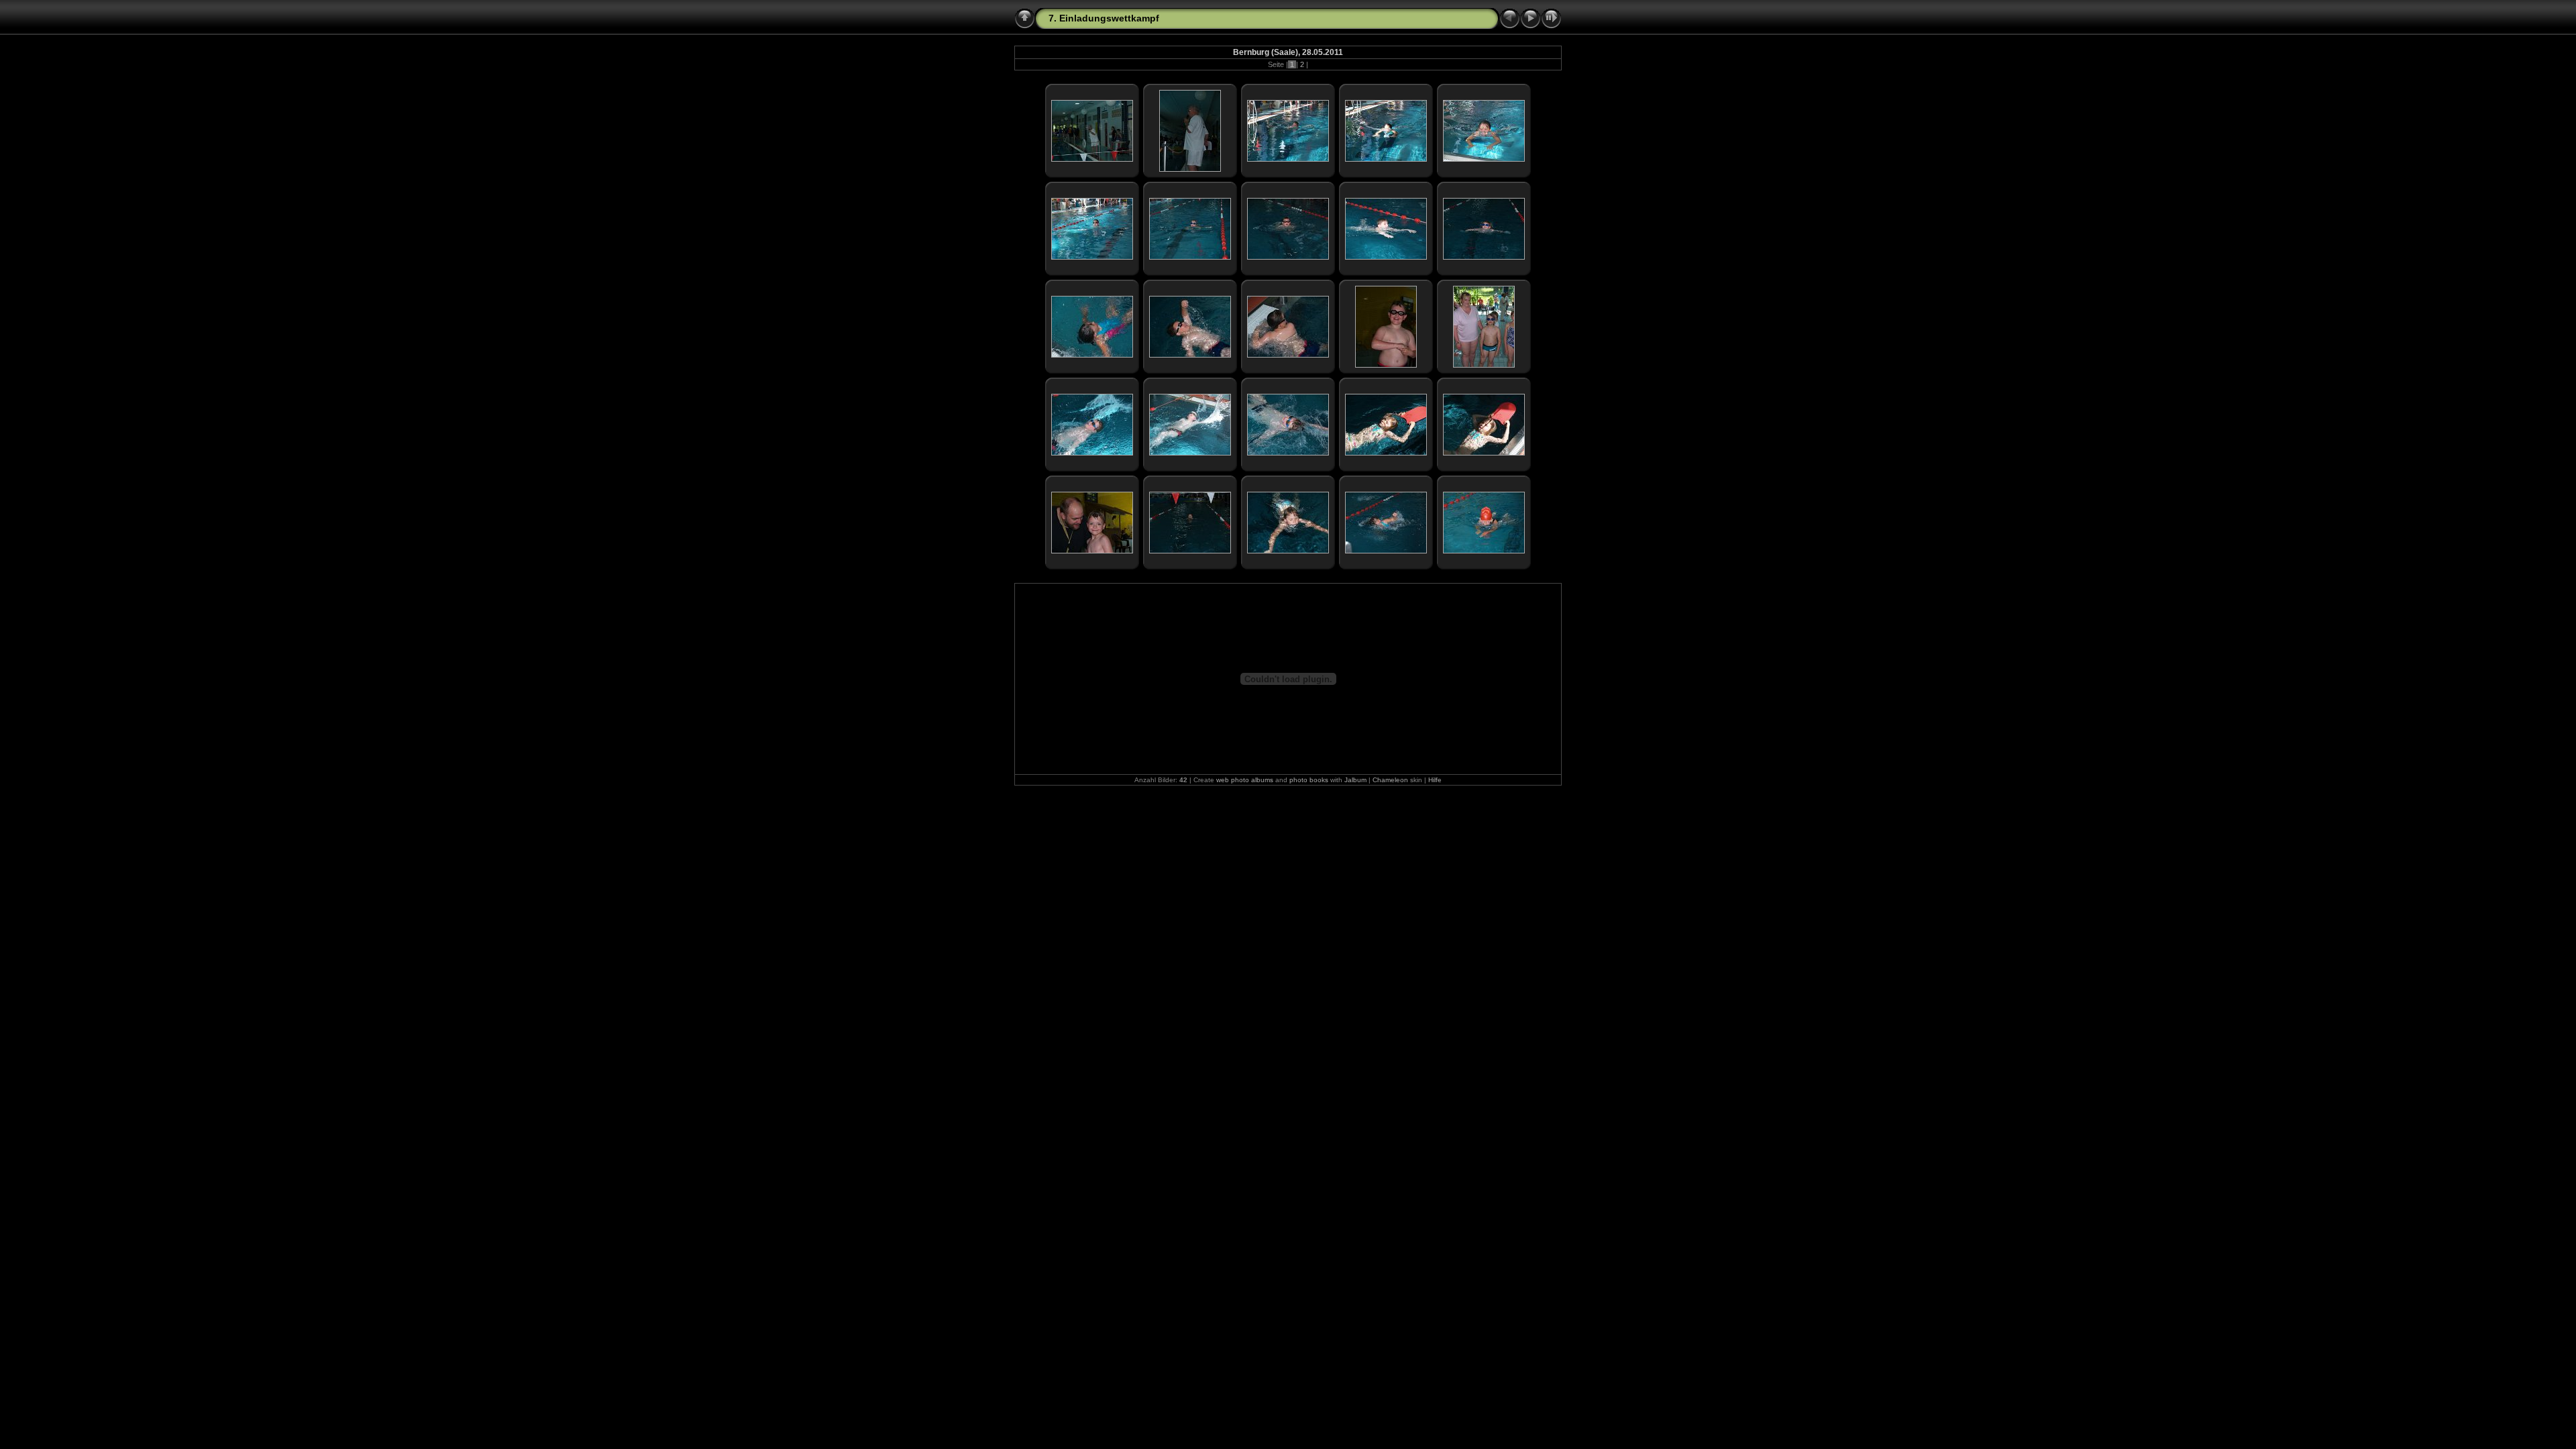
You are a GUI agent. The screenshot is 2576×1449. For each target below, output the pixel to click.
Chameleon (1390, 780)
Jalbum (1355, 780)
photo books (1309, 780)
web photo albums (1245, 780)
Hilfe (1435, 780)
